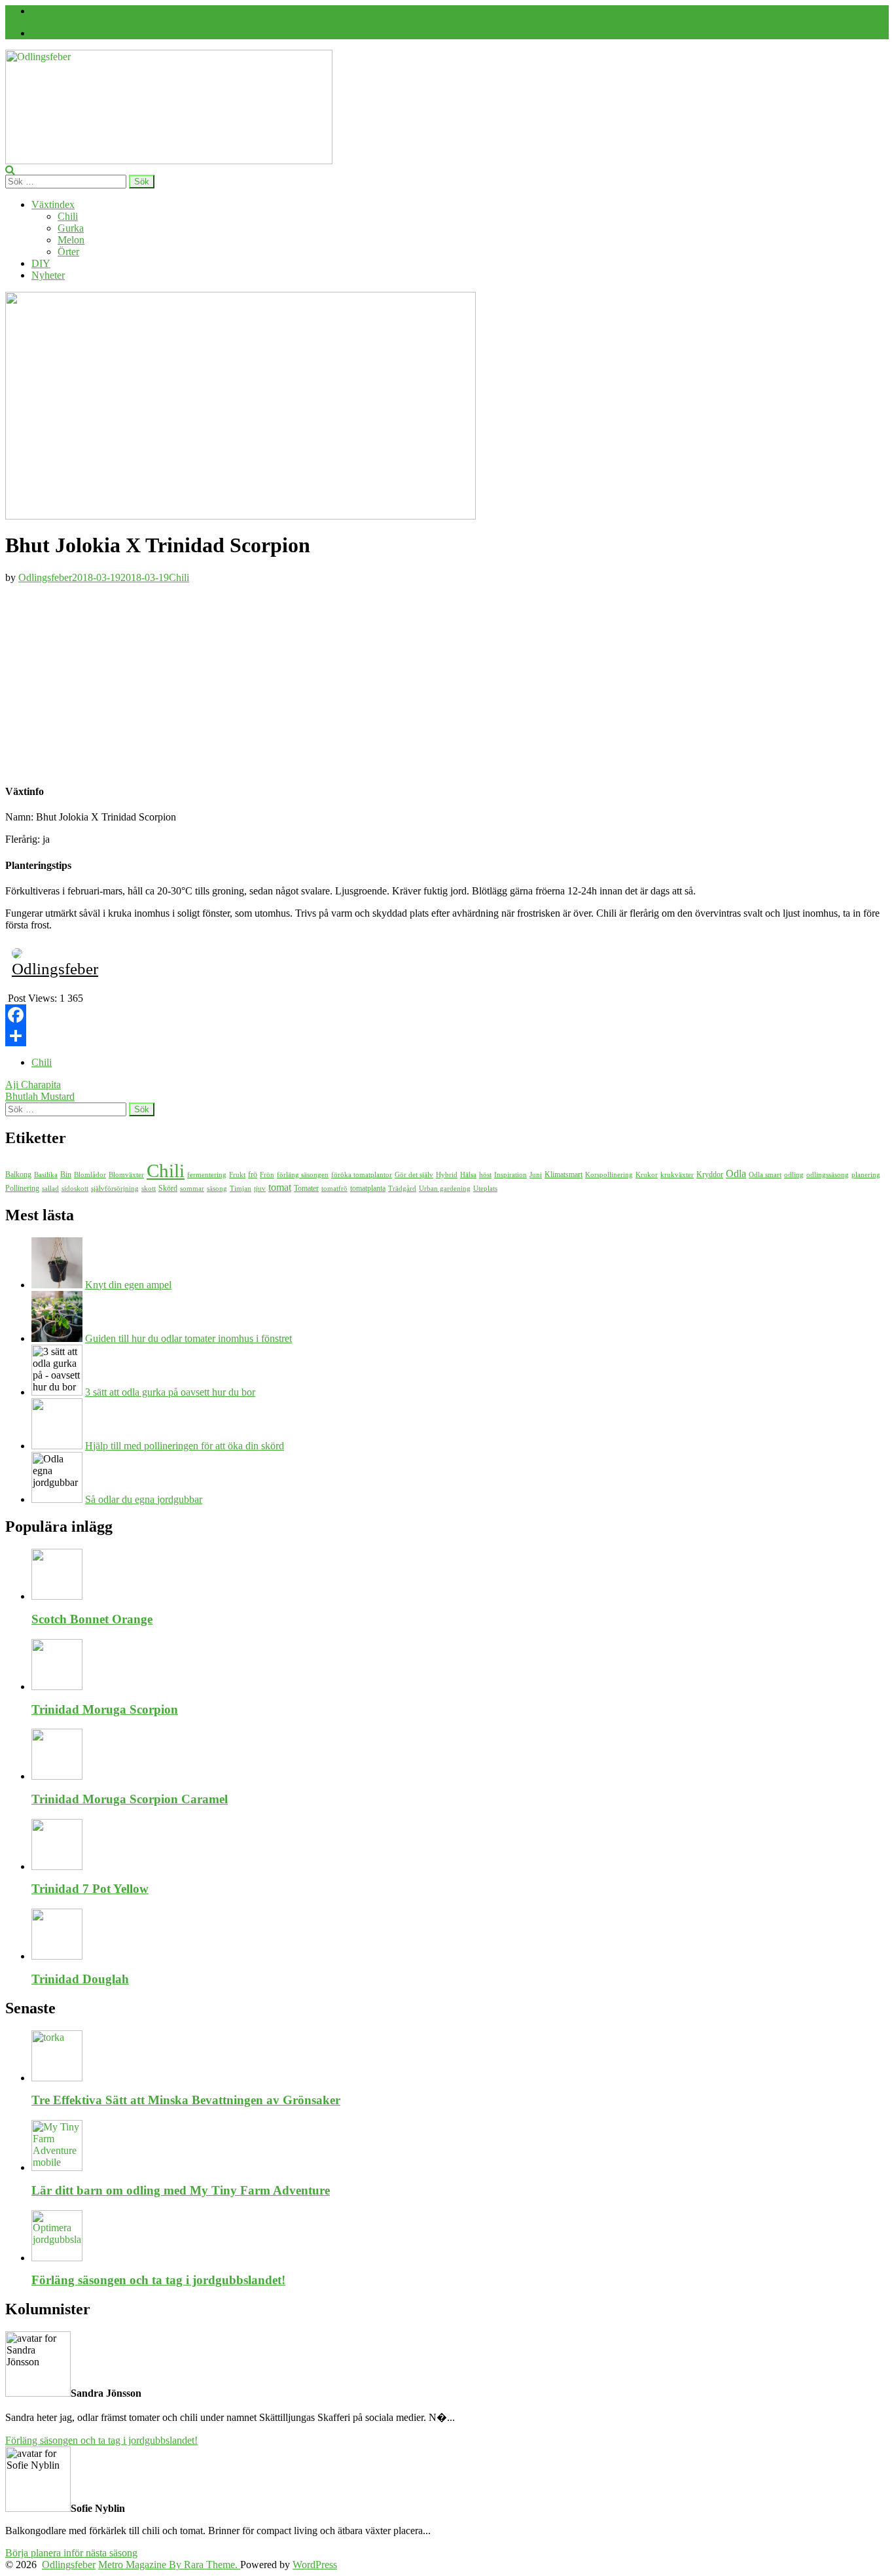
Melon (71, 240)
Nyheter (48, 275)
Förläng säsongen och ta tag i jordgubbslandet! (158, 2280)
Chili (68, 216)
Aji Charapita (33, 1085)
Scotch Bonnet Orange (92, 1619)
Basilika (46, 1175)
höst (485, 1175)
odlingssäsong (828, 1175)
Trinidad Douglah (80, 1979)
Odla (736, 1173)
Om (39, 11)
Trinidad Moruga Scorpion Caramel (130, 1799)
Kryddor (710, 1174)
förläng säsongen (303, 1175)
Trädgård (402, 1189)
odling (794, 1175)
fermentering (207, 1175)
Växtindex (53, 204)
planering (866, 1175)
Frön (267, 1175)
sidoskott (75, 1189)
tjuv (260, 1189)
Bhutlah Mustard (40, 1096)
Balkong (18, 1174)
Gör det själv (414, 1175)
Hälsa (468, 1175)
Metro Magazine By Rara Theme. (169, 2565)
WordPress (315, 2565)
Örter (68, 252)
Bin (66, 1174)
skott (149, 1189)
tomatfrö (334, 1189)
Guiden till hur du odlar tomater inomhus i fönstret (188, 1338)
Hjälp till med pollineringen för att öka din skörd (185, 1446)
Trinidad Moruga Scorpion (105, 1709)
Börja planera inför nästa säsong (71, 2553)
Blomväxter (126, 1175)
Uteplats (485, 1189)
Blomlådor (90, 1175)
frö (253, 1174)
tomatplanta (368, 1188)
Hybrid (447, 1175)
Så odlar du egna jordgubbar (144, 1499)
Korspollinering (609, 1175)
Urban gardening (445, 1189)
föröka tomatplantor (362, 1175)
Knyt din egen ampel (128, 1285)
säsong (217, 1189)
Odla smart (765, 1175)
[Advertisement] (447, 680)
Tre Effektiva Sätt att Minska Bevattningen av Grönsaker (186, 2100)
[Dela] (447, 1036)
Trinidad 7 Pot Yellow (90, 1889)
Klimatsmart (563, 1174)
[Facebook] (34, 33)
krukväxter (677, 1175)
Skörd (168, 1188)
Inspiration (510, 1175)
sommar (192, 1189)
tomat (280, 1187)
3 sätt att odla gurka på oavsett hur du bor (170, 1392)
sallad (50, 1189)
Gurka (71, 228)
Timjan (241, 1189)
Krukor (647, 1175)
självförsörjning (115, 1189)
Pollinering (22, 1188)
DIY (41, 263)
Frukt (237, 1175)
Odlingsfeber (45, 577)
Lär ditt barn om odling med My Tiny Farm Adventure (181, 2190)
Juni (536, 1175)
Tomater (306, 1188)
